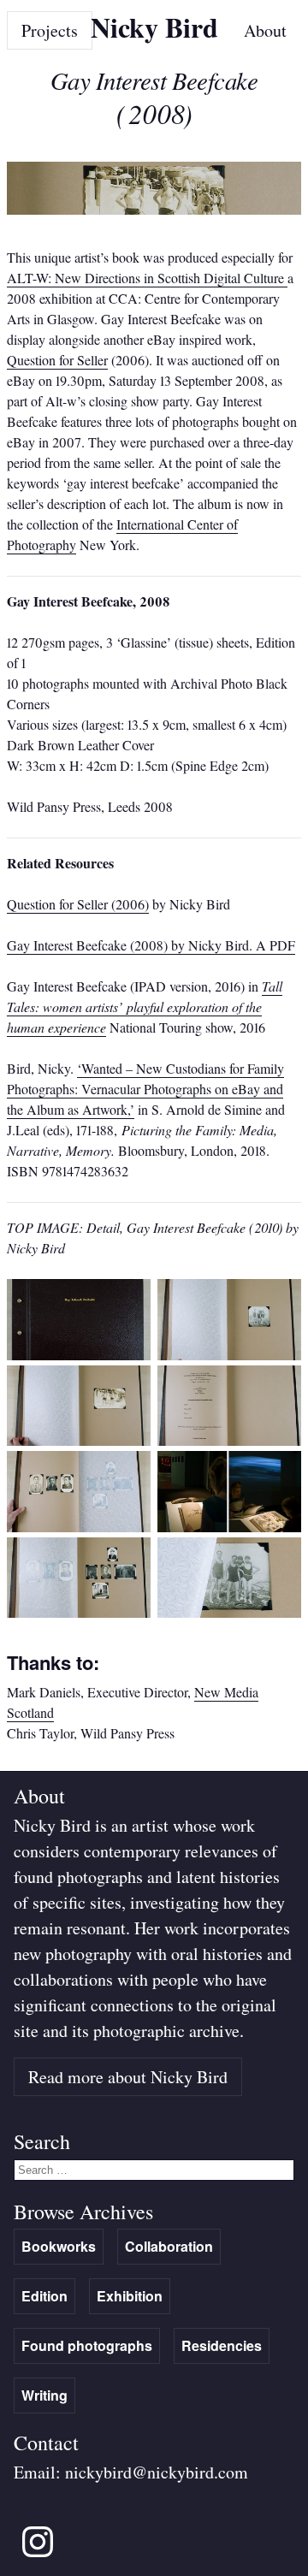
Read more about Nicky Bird (128, 2077)
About (265, 30)
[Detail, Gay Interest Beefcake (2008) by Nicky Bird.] (229, 1612)
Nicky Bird (154, 27)
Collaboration (169, 2246)
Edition (44, 2296)
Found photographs (87, 2345)
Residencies (222, 2345)
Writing (44, 2395)
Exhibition (130, 2296)
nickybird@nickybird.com (157, 2472)
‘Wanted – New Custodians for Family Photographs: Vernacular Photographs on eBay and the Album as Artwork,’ (145, 1089)
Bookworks (59, 2246)
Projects (50, 30)
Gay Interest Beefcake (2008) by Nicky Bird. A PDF (151, 945)
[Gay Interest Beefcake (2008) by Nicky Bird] (79, 1355)
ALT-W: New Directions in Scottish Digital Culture (147, 278)
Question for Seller (57, 360)
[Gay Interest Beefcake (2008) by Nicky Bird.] (79, 1527)
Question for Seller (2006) (78, 904)
